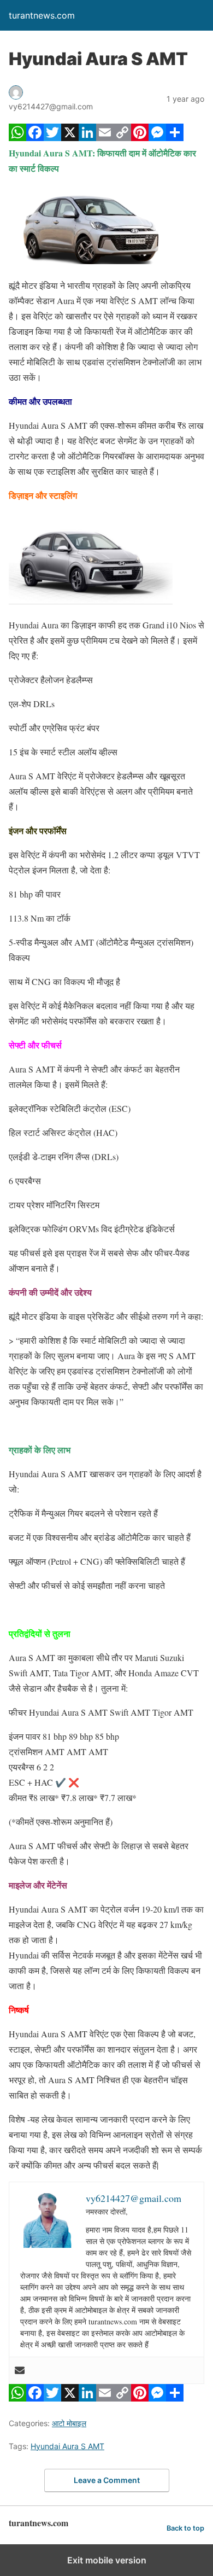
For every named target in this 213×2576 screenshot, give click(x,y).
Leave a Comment (107, 2480)
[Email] (105, 138)
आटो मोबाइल (69, 2423)
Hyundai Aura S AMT (67, 2446)
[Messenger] (157, 138)
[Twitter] (52, 138)
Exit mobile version (107, 2560)
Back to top (185, 2528)
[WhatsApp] (17, 138)
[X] (70, 138)
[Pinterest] (140, 138)
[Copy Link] (122, 138)
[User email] (20, 2370)
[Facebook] (35, 138)
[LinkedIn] (87, 138)
